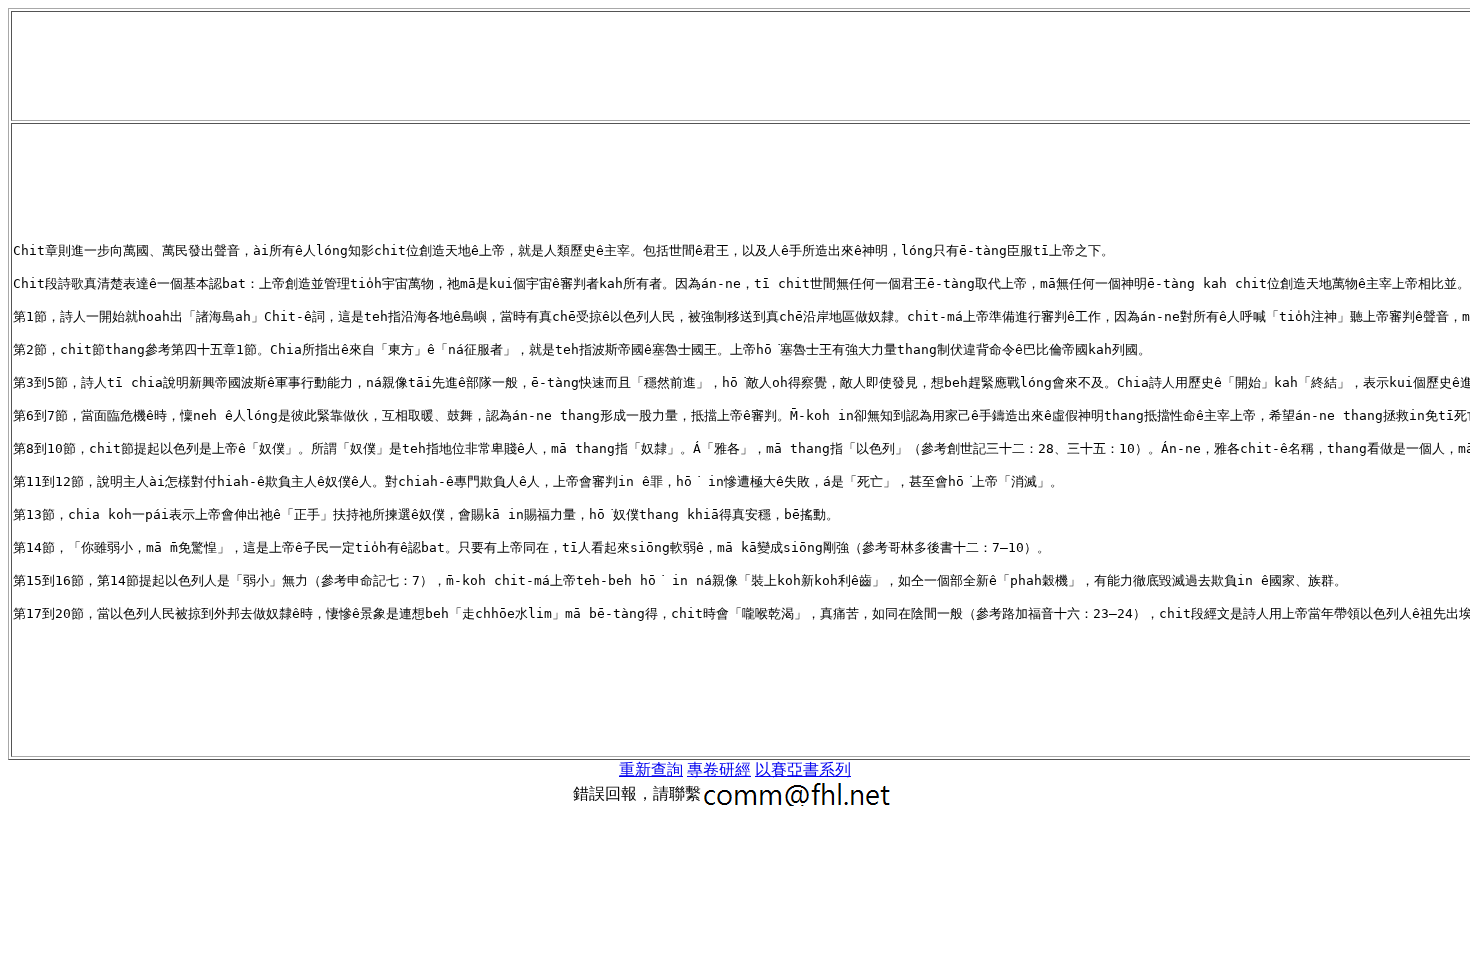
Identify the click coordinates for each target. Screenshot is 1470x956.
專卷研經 (719, 769)
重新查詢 (651, 769)
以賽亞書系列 (803, 769)
